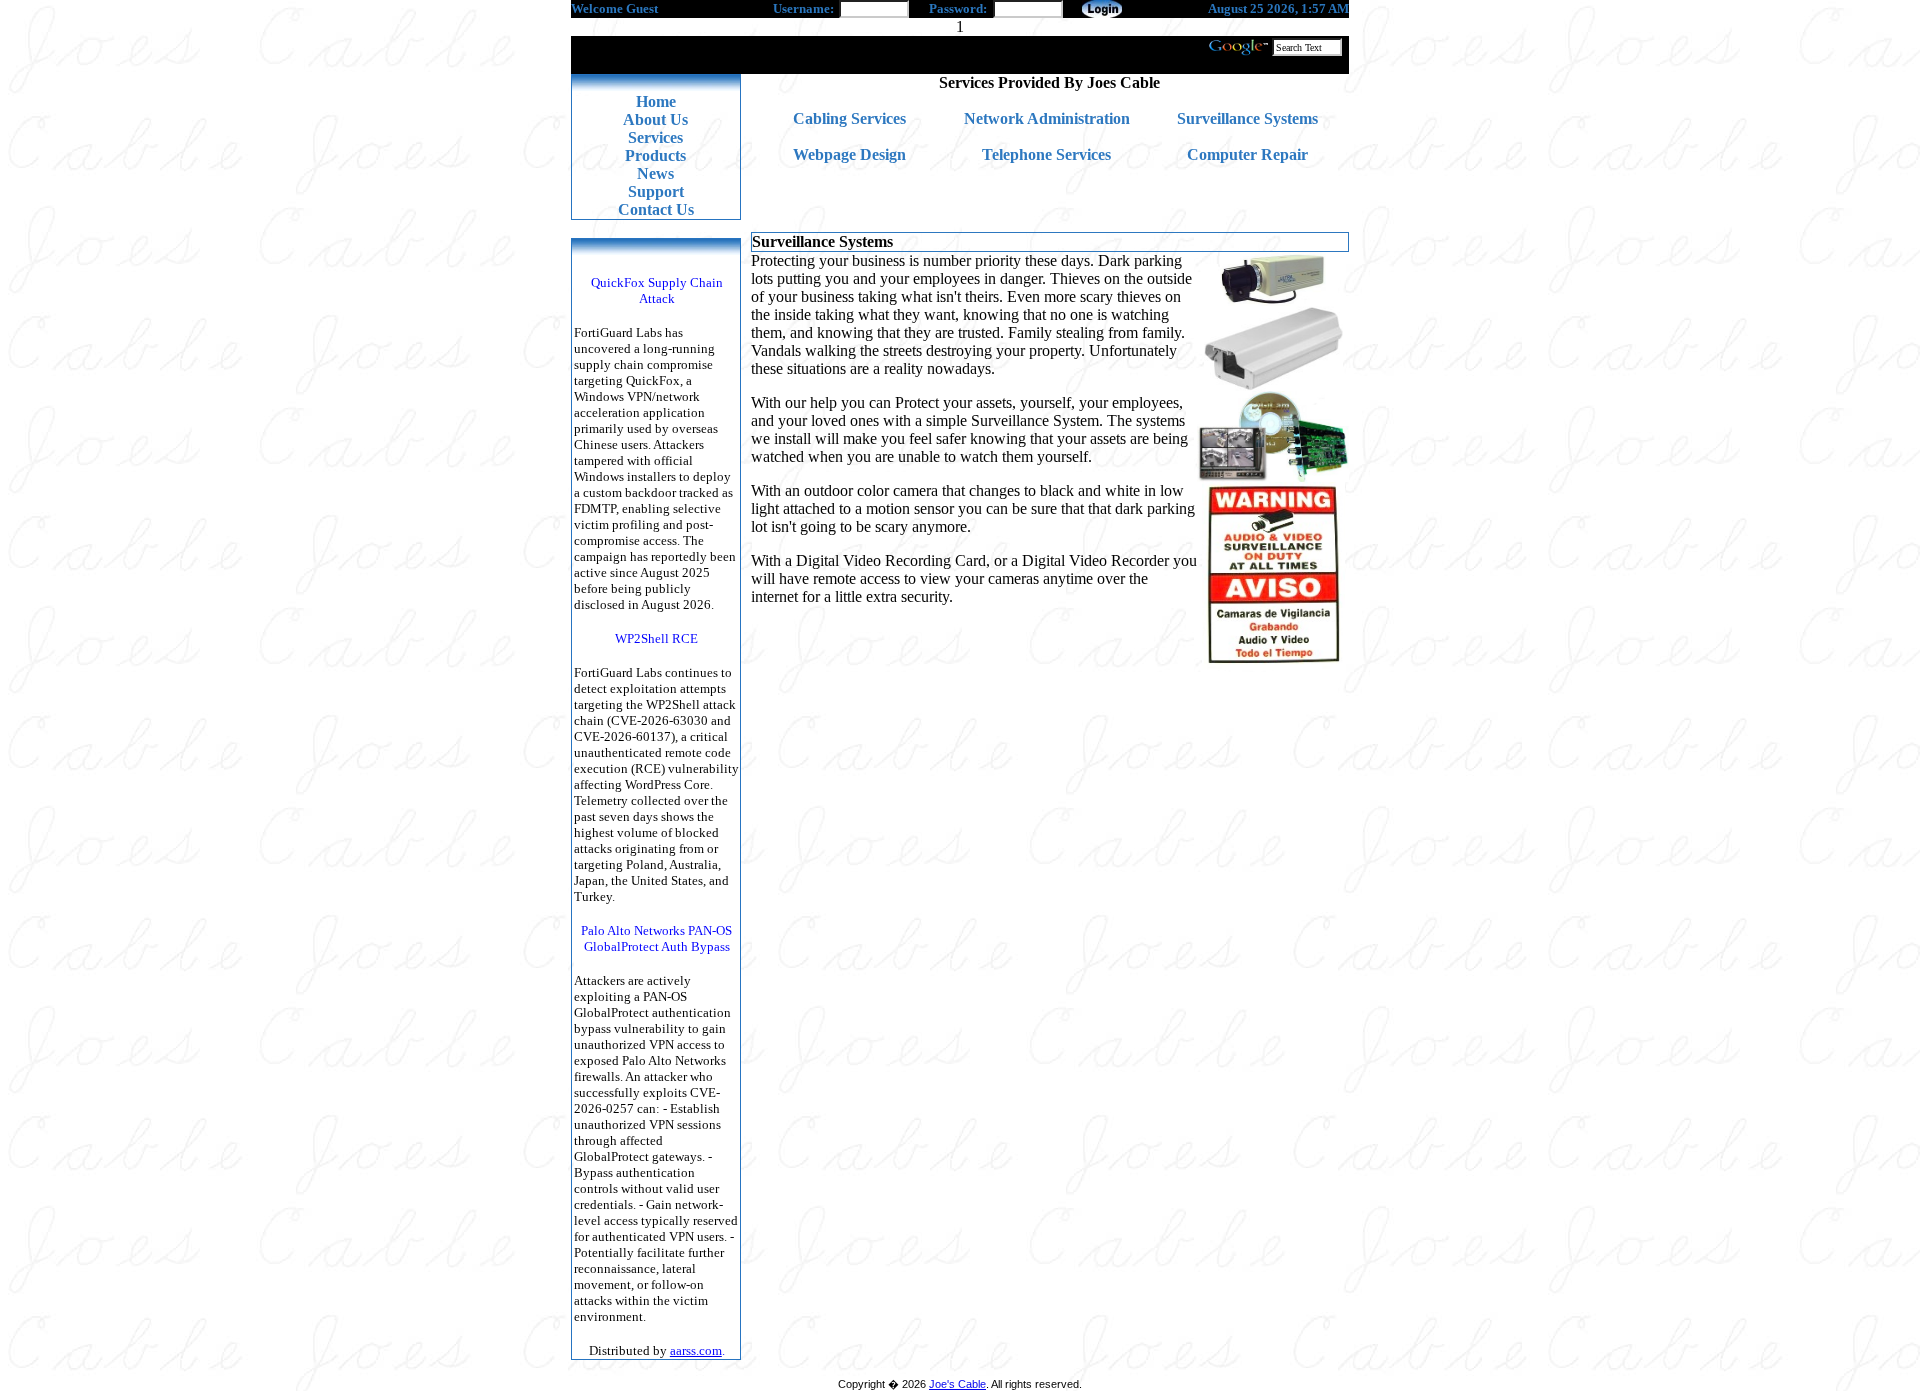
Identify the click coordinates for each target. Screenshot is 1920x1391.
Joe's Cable (957, 1384)
